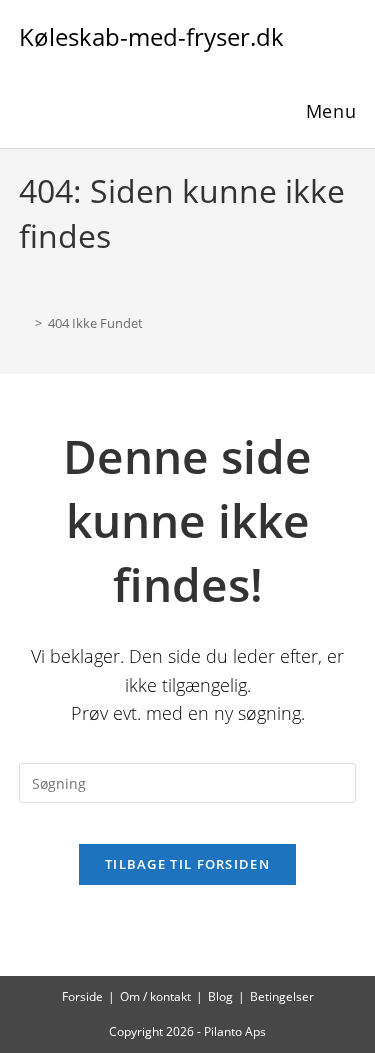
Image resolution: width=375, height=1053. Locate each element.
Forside (82, 996)
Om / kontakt (155, 996)
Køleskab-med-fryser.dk (151, 36)
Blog (220, 996)
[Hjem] (24, 323)
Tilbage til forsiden (187, 864)
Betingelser (282, 996)
